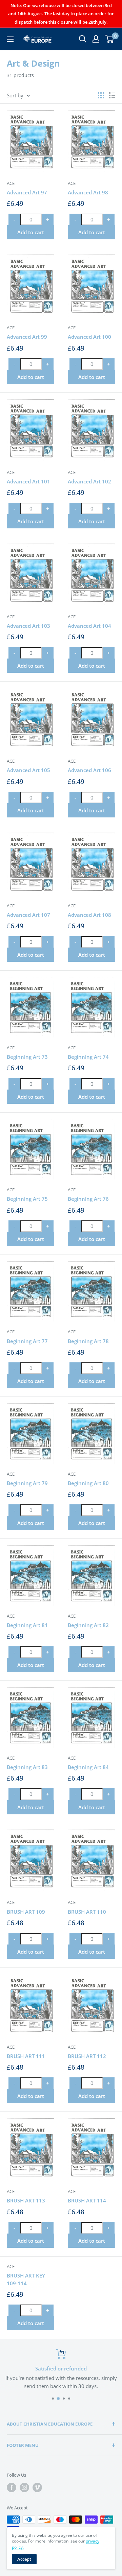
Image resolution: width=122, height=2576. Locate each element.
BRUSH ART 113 (26, 2200)
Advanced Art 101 (28, 481)
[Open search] (83, 39)
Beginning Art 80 (88, 1483)
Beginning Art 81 (27, 1625)
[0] (110, 39)
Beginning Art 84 (88, 1767)
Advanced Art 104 (89, 626)
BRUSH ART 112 (87, 2056)
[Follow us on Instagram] (24, 2487)
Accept (24, 2559)
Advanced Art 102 (89, 481)
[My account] (96, 39)
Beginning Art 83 (27, 1767)
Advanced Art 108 (89, 915)
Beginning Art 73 (27, 1057)
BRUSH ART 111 (26, 2056)
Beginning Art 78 (88, 1341)
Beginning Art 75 (27, 1199)
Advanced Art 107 (28, 915)
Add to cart (31, 232)
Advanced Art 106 (89, 770)
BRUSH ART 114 (87, 2200)
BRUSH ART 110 (87, 1912)
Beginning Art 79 (27, 1483)
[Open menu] (10, 39)
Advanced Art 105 (28, 770)
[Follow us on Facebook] (12, 2487)
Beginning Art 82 (88, 1625)
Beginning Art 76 (88, 1199)
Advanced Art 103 (28, 626)
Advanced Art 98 (88, 192)
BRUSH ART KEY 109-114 (26, 2279)
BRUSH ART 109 (26, 1912)
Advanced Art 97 (27, 192)
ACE (11, 183)
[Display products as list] (112, 95)
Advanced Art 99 (27, 337)
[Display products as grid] (101, 95)
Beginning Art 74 (88, 1057)
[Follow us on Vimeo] (37, 2487)
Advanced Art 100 (89, 337)
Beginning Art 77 (27, 1341)
